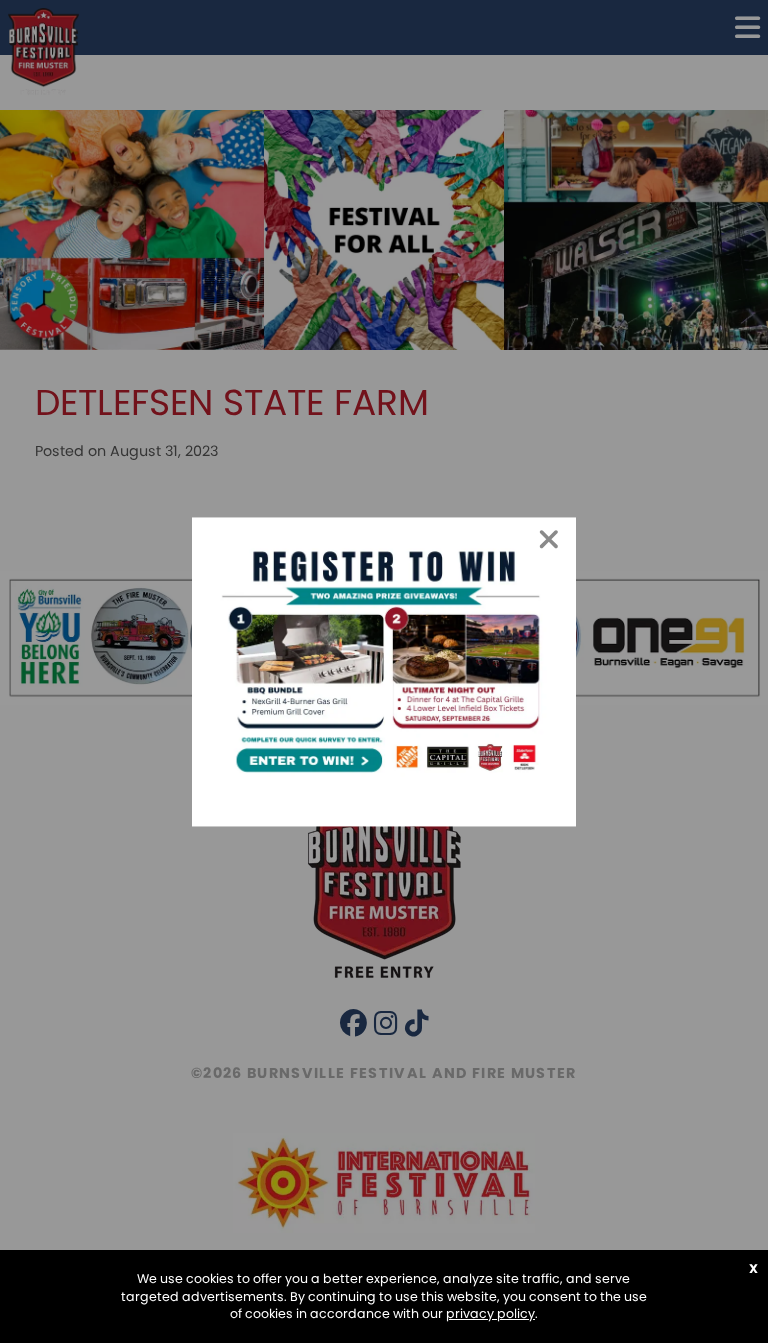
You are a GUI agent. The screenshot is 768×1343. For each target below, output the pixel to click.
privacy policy (490, 1313)
